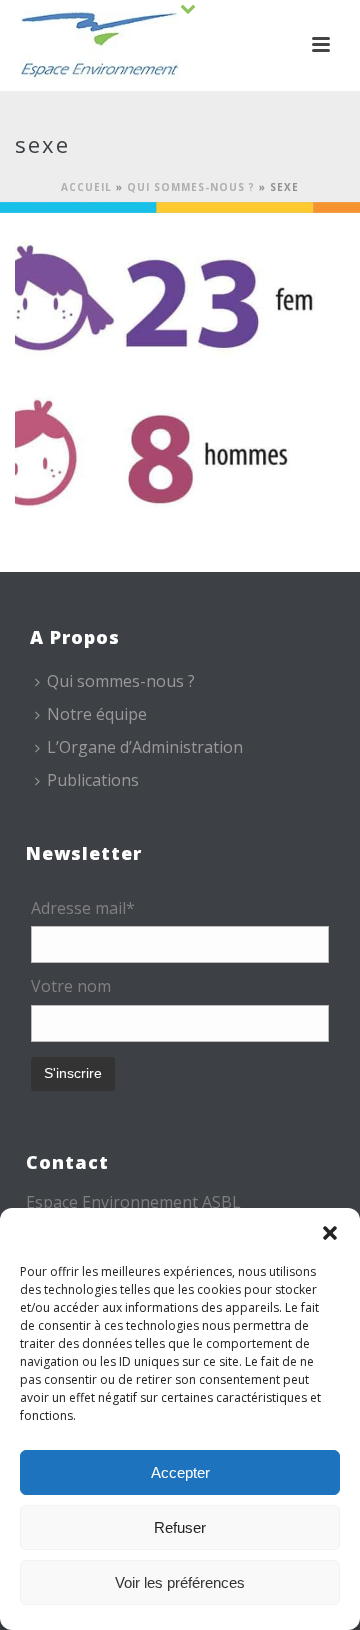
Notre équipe (97, 714)
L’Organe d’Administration (145, 747)
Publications (93, 780)
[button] (330, 1233)
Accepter (180, 1472)
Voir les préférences (180, 1582)
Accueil (86, 187)
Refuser (180, 1527)
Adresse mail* (83, 908)
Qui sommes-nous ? (191, 187)
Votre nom (71, 986)
